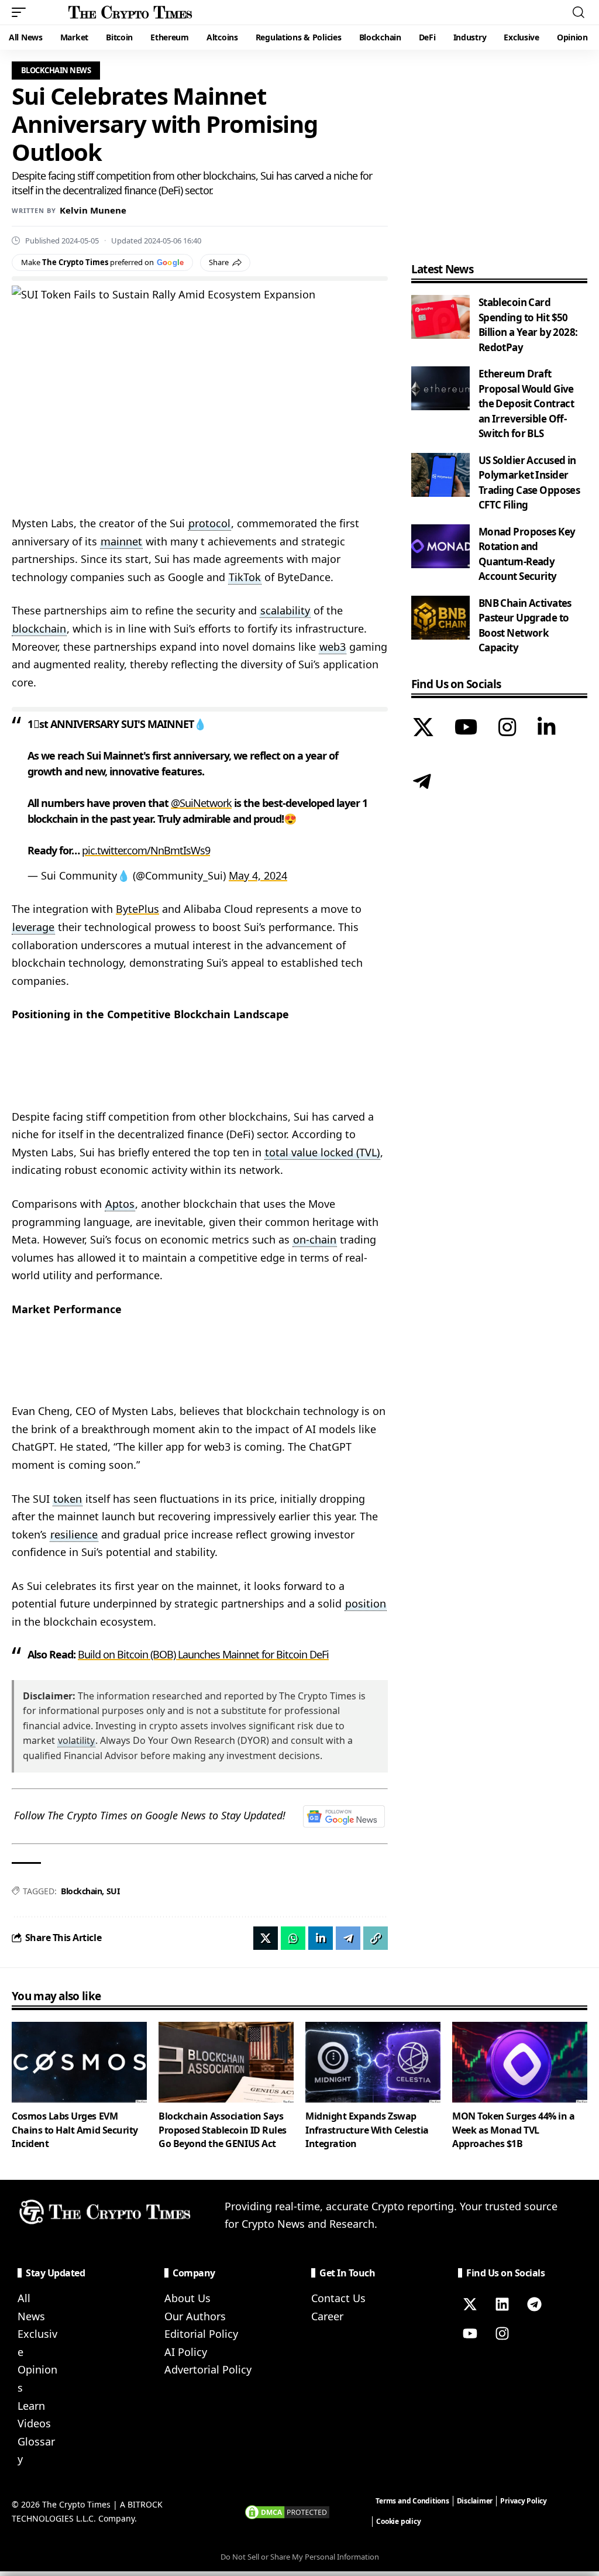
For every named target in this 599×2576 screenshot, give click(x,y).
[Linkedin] (502, 2304)
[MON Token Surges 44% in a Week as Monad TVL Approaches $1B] (520, 2062)
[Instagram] (507, 729)
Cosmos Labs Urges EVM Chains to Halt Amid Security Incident (75, 2130)
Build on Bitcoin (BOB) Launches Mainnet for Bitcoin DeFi (203, 1654)
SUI (113, 1891)
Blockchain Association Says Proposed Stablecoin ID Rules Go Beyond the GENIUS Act (223, 2130)
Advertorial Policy (208, 2369)
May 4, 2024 (258, 875)
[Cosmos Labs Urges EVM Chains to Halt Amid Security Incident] (79, 2062)
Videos (34, 2423)
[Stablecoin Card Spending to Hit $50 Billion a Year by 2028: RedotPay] (440, 317)
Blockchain (81, 1891)
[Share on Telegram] (348, 1938)
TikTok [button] (245, 577)
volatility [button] (76, 1740)
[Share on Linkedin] (321, 1938)
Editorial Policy (201, 2334)
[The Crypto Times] (130, 12)
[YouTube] (466, 729)
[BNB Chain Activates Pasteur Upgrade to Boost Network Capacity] (440, 618)
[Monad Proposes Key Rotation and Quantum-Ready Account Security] (440, 546)
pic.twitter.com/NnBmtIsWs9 (146, 850)
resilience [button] (74, 1534)
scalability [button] (285, 610)
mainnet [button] (121, 541)
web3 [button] (333, 647)
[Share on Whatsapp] (293, 1938)
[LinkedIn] (547, 729)
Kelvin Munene (93, 210)
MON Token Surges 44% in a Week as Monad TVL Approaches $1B (513, 2130)
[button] (22, 12)
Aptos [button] (120, 1204)
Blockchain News (56, 70)
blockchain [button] (39, 628)
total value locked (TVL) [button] (322, 1152)
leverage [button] (33, 927)
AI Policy (186, 2352)
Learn (31, 2406)
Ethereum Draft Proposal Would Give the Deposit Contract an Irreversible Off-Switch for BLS (526, 403)
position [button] (366, 1603)
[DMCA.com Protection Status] (287, 2511)
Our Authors (195, 2316)
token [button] (68, 1499)
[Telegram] (422, 783)
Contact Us (338, 2298)
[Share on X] (266, 1938)
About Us (187, 2298)
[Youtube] (470, 2333)
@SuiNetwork (201, 803)
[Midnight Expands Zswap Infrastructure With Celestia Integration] (373, 2062)
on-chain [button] (315, 1239)
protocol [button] (209, 523)
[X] (423, 729)
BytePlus (137, 909)
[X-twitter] (470, 2304)
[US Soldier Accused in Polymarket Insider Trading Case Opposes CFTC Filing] (440, 475)
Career (327, 2316)
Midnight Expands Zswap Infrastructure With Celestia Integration (367, 2130)
